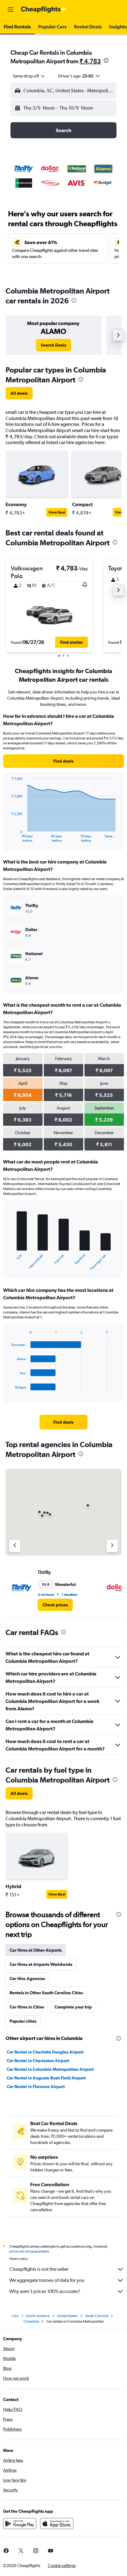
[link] (53, 345)
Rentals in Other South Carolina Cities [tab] (46, 1993)
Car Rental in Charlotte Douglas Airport (45, 2052)
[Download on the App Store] (57, 2524)
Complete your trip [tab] (73, 2007)
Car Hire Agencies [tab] (27, 1979)
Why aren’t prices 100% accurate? (45, 2291)
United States (67, 2316)
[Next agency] (112, 1546)
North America (38, 2316)
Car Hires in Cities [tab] (27, 2007)
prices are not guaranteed (29, 2251)
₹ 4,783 (90, 61)
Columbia (31, 2321)
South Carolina (97, 2316)
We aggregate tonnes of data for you (47, 2280)
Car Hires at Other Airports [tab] (36, 1950)
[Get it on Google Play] (20, 2524)
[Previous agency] (15, 1546)
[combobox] (29, 76)
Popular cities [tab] (23, 2021)
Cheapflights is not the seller (39, 2269)
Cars (15, 2316)
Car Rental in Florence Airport (36, 2087)
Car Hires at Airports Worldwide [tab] (41, 1964)
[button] (10, 10)
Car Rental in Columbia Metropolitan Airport (50, 2069)
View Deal (57, 512)
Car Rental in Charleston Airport (38, 2061)
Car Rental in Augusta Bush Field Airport (46, 2078)
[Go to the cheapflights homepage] (44, 10)
